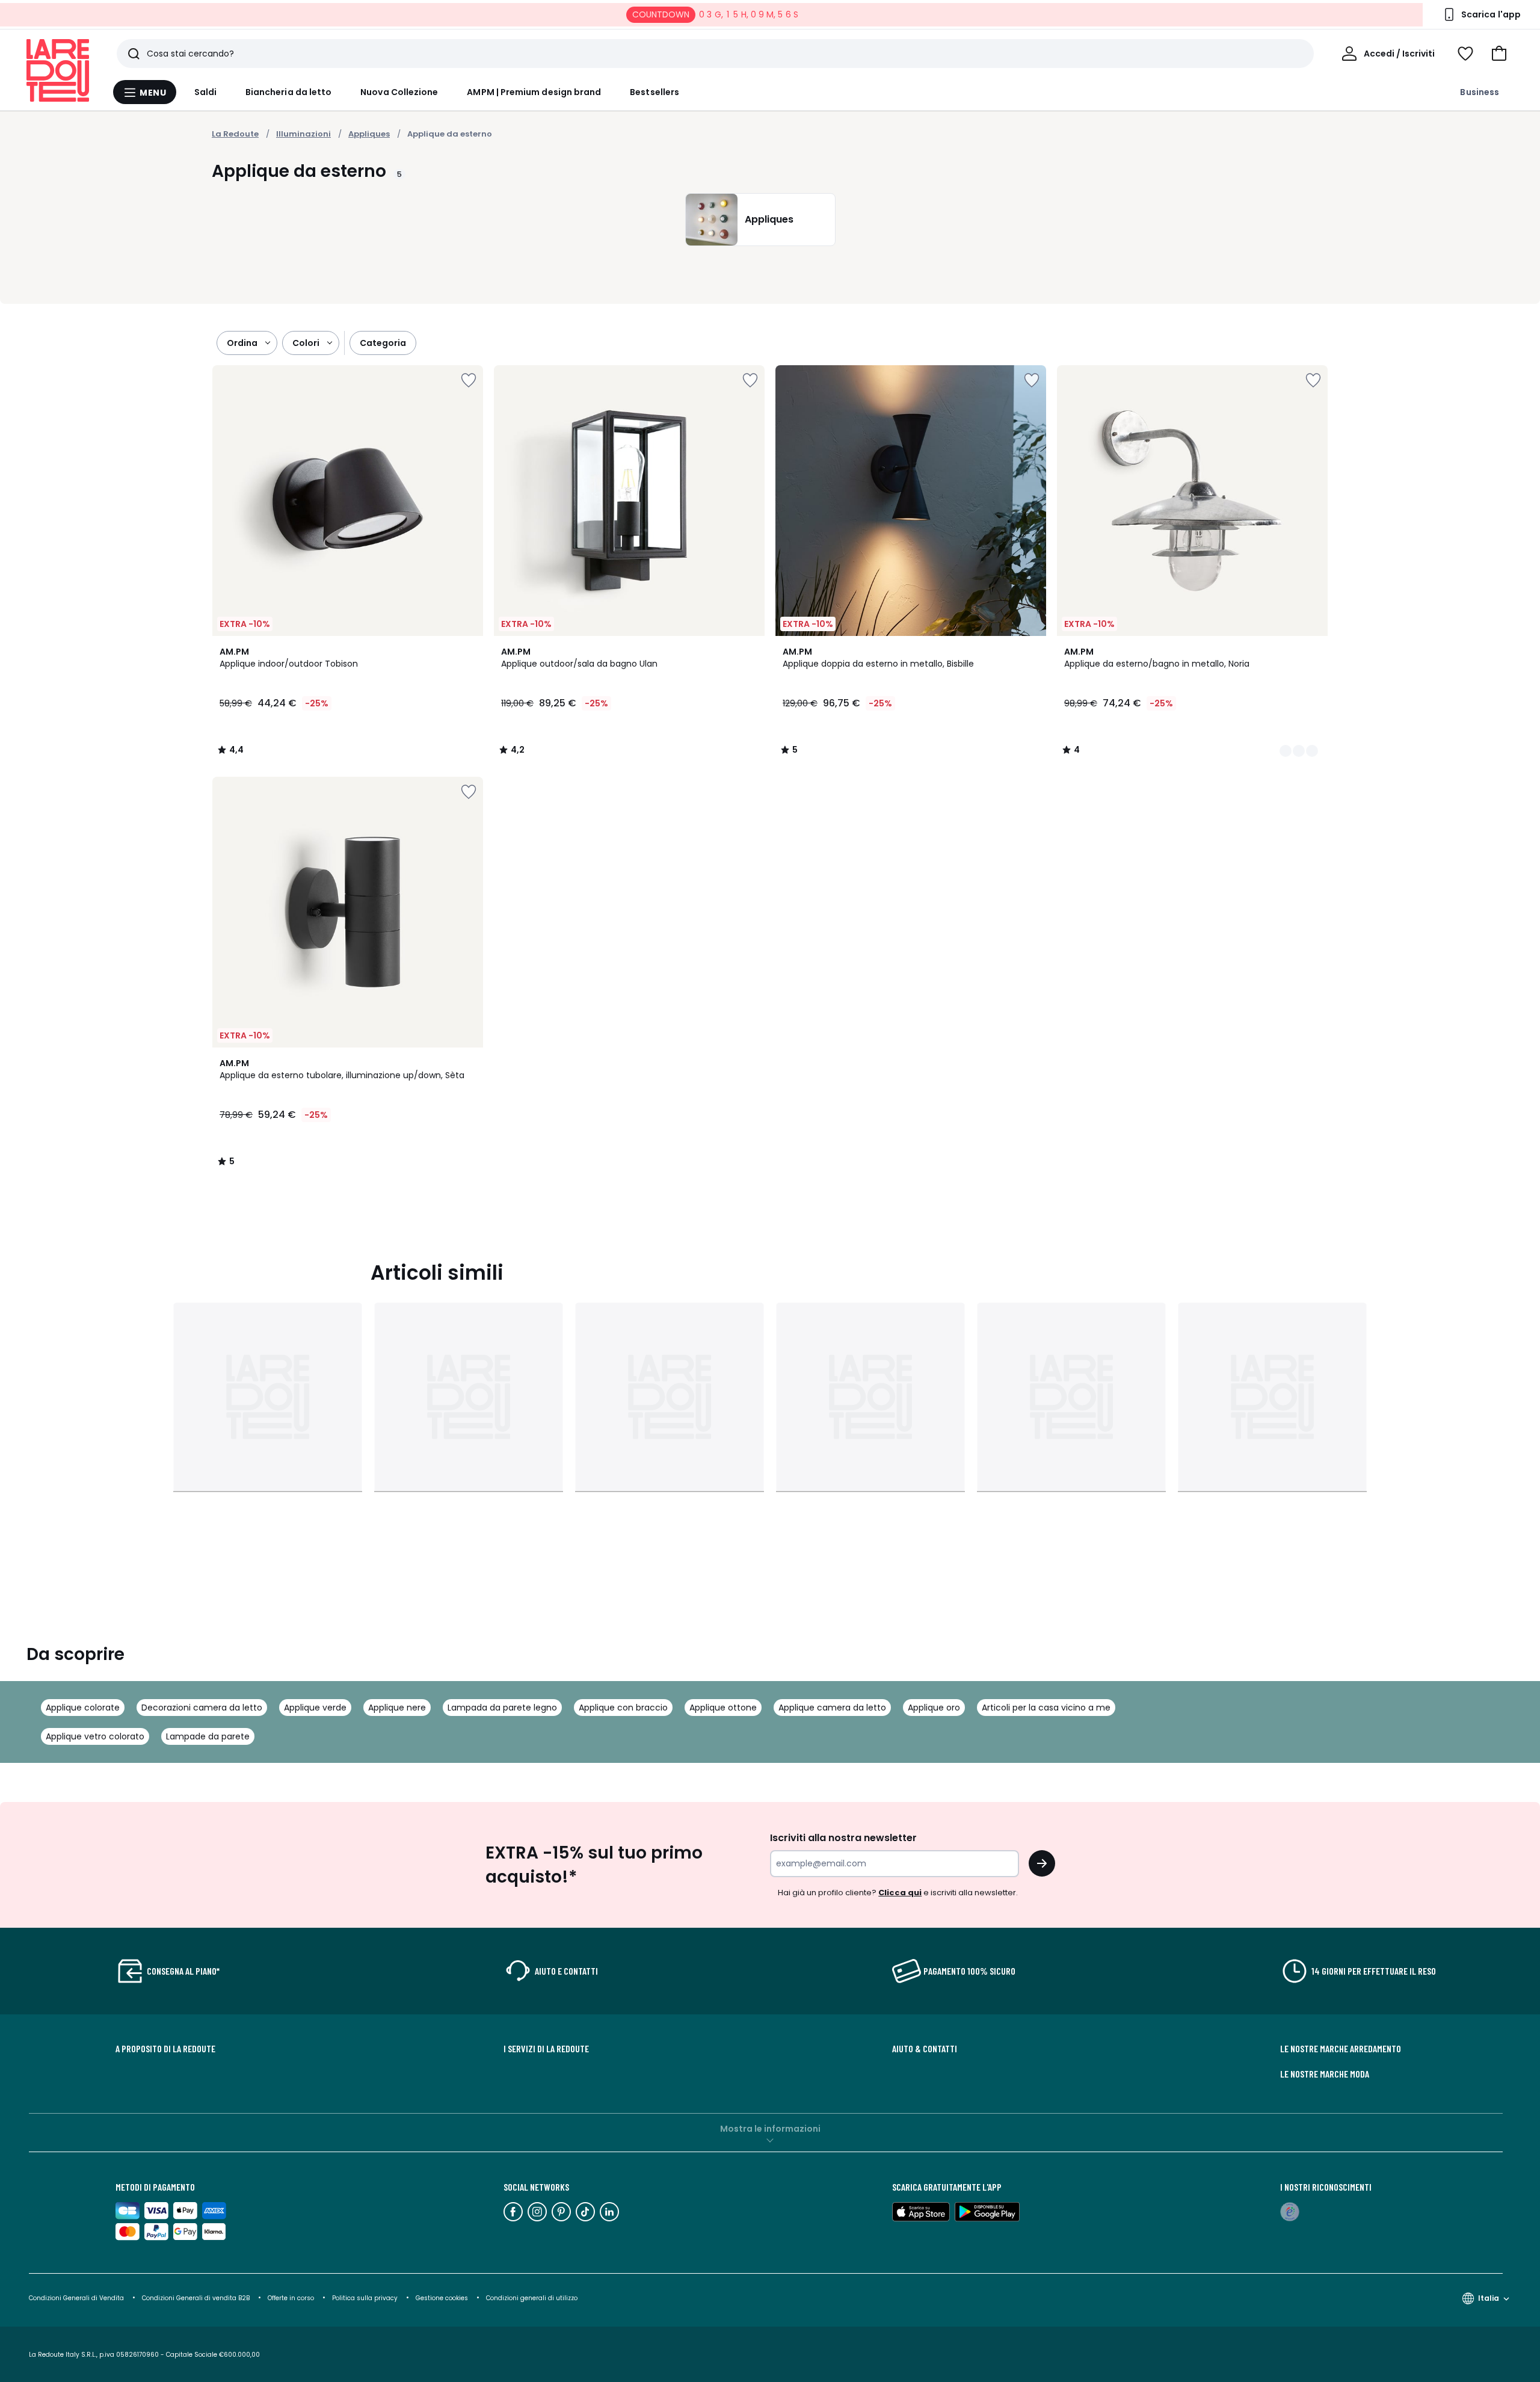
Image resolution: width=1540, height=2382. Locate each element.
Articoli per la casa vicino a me (1046, 1708)
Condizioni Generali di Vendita (76, 2298)
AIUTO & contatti (925, 2049)
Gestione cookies (442, 2298)
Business (1480, 92)
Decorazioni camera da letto (202, 1708)
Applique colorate (83, 1708)
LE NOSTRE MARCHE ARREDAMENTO (1341, 2049)
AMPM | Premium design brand (534, 92)
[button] (1499, 54)
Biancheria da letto (288, 92)
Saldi (205, 92)
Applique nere (397, 1708)
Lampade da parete (208, 1736)
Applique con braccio (623, 1708)
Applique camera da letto (832, 1708)
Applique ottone (723, 1708)
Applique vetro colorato (95, 1736)
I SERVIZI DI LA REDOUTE (546, 2049)
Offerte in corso (291, 2298)
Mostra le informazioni (770, 2129)
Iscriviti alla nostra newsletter (843, 1838)
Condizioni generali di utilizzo (532, 2298)
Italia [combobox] (1489, 2298)
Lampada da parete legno (502, 1708)
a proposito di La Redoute (165, 2049)
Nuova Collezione (399, 92)
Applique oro (934, 1708)
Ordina (242, 343)
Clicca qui (900, 1893)
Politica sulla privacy (365, 2298)
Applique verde (315, 1708)
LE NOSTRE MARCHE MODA (1325, 2074)
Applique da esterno (450, 134)
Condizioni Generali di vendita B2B (196, 2298)
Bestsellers (654, 92)
